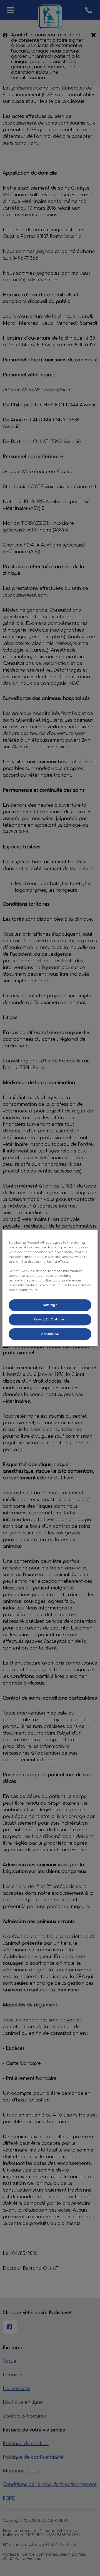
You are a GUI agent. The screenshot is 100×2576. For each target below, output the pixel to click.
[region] (50, 1288)
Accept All (50, 1334)
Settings (50, 1305)
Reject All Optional (50, 1319)
